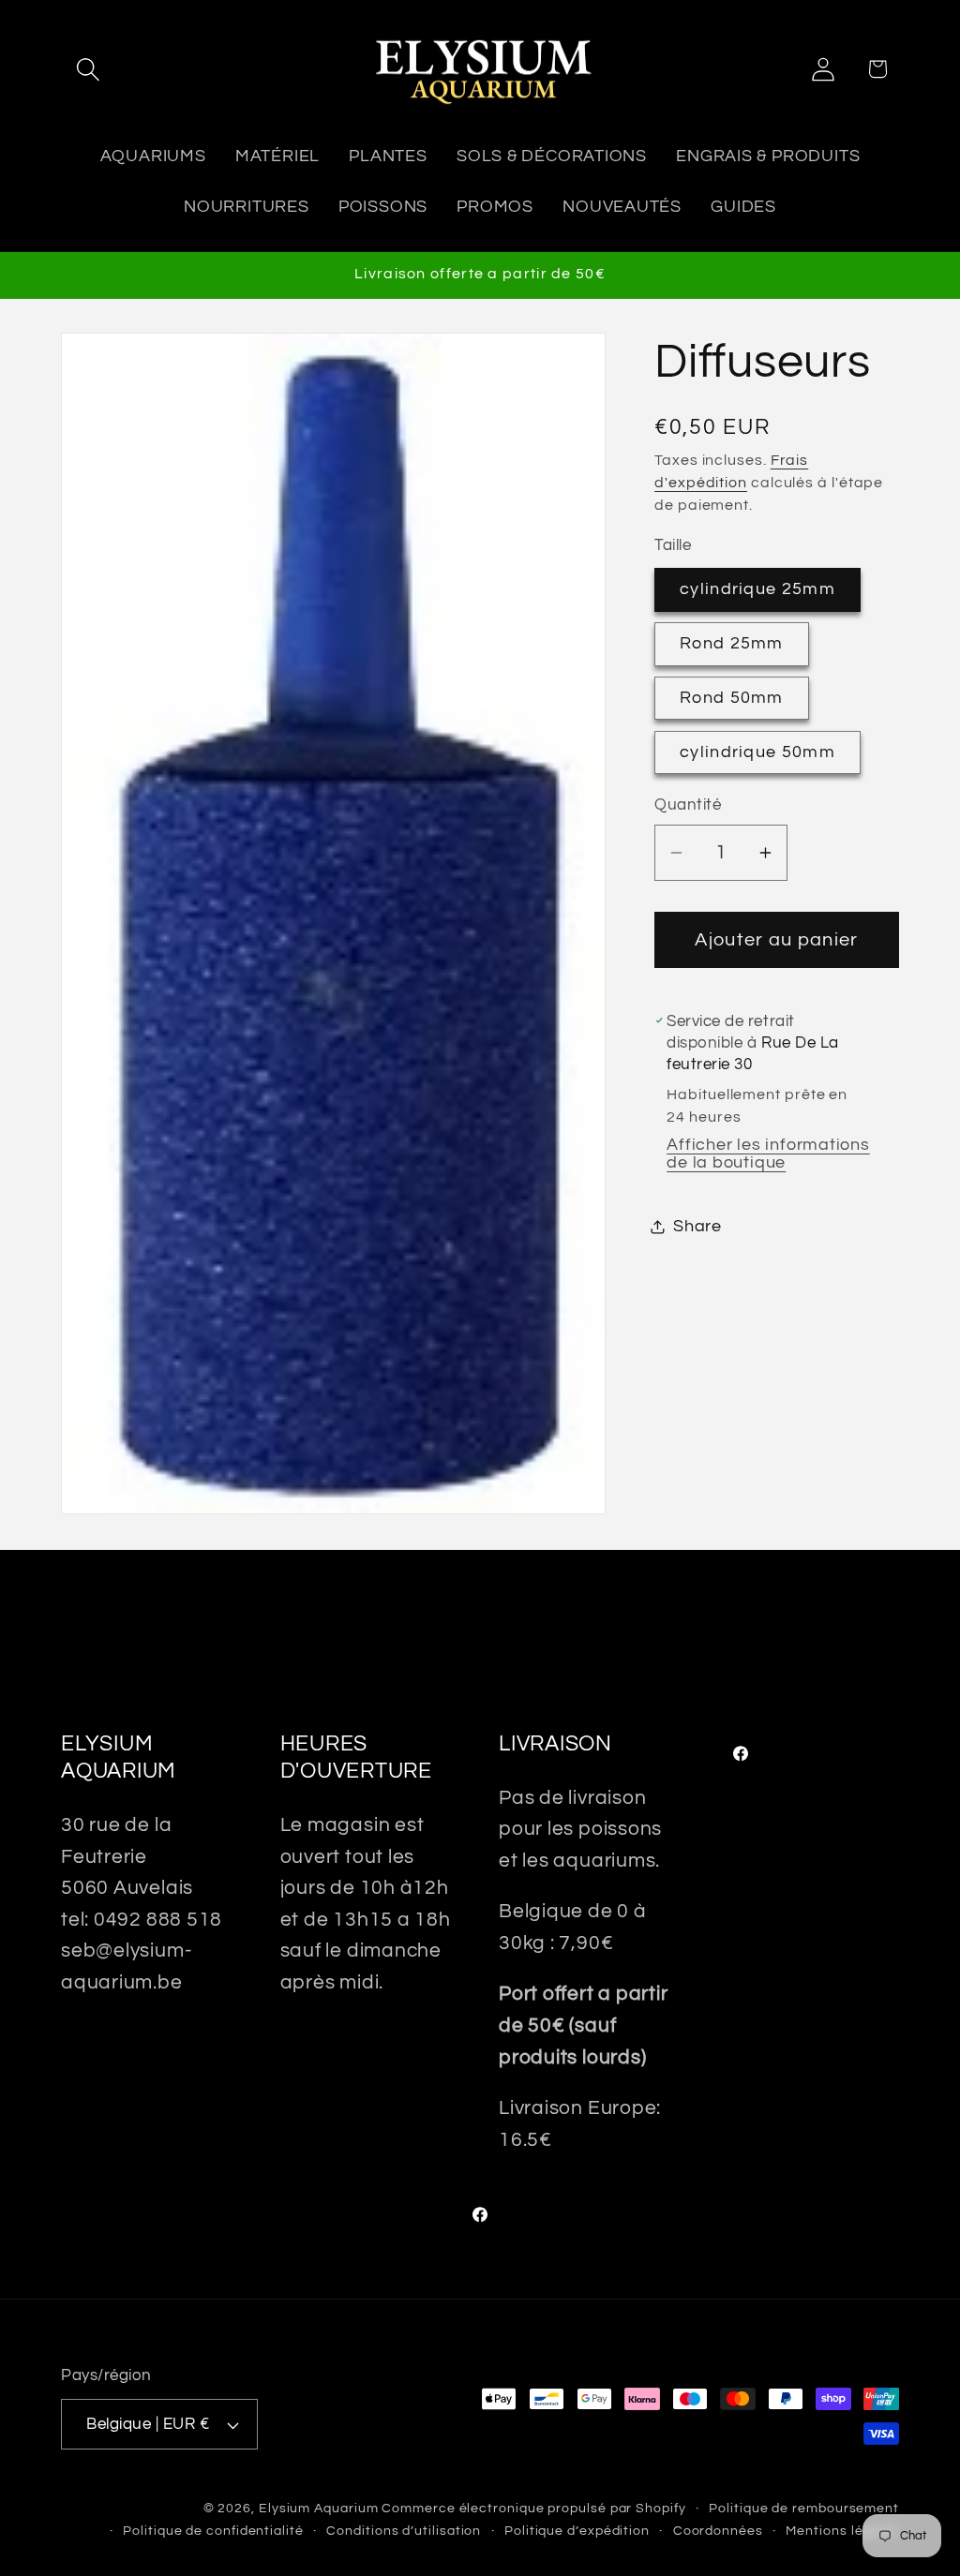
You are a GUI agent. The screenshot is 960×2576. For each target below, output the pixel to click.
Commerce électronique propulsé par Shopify (533, 2508)
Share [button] (697, 1226)
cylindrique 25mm (757, 589)
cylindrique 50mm (757, 752)
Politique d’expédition (577, 2531)
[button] (88, 69)
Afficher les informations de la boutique (768, 1154)
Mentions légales (842, 2531)
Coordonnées (718, 2531)
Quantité (688, 805)
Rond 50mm (732, 698)
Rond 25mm (732, 643)
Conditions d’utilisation (404, 2531)
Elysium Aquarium (319, 2508)
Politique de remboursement (804, 2508)
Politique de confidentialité (213, 2531)
